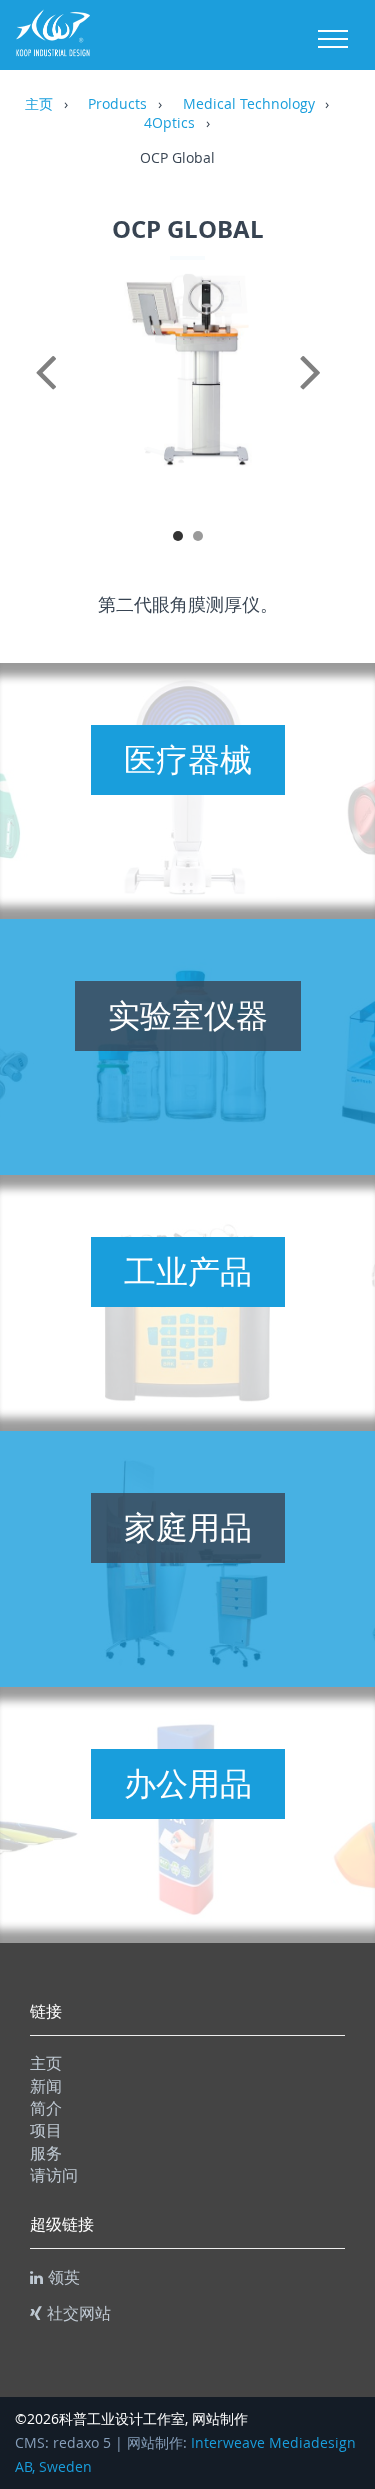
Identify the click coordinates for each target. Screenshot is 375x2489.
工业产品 (188, 1271)
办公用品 (188, 1783)
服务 (46, 2153)
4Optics (169, 124)
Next (325, 394)
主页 (39, 105)
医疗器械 (188, 759)
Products (117, 105)
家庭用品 (188, 1527)
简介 (46, 2108)
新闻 (46, 2086)
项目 (46, 2130)
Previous (50, 394)
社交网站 (79, 2313)
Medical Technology (249, 105)
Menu (333, 39)
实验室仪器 (188, 1015)
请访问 (54, 2175)
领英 (64, 2277)
